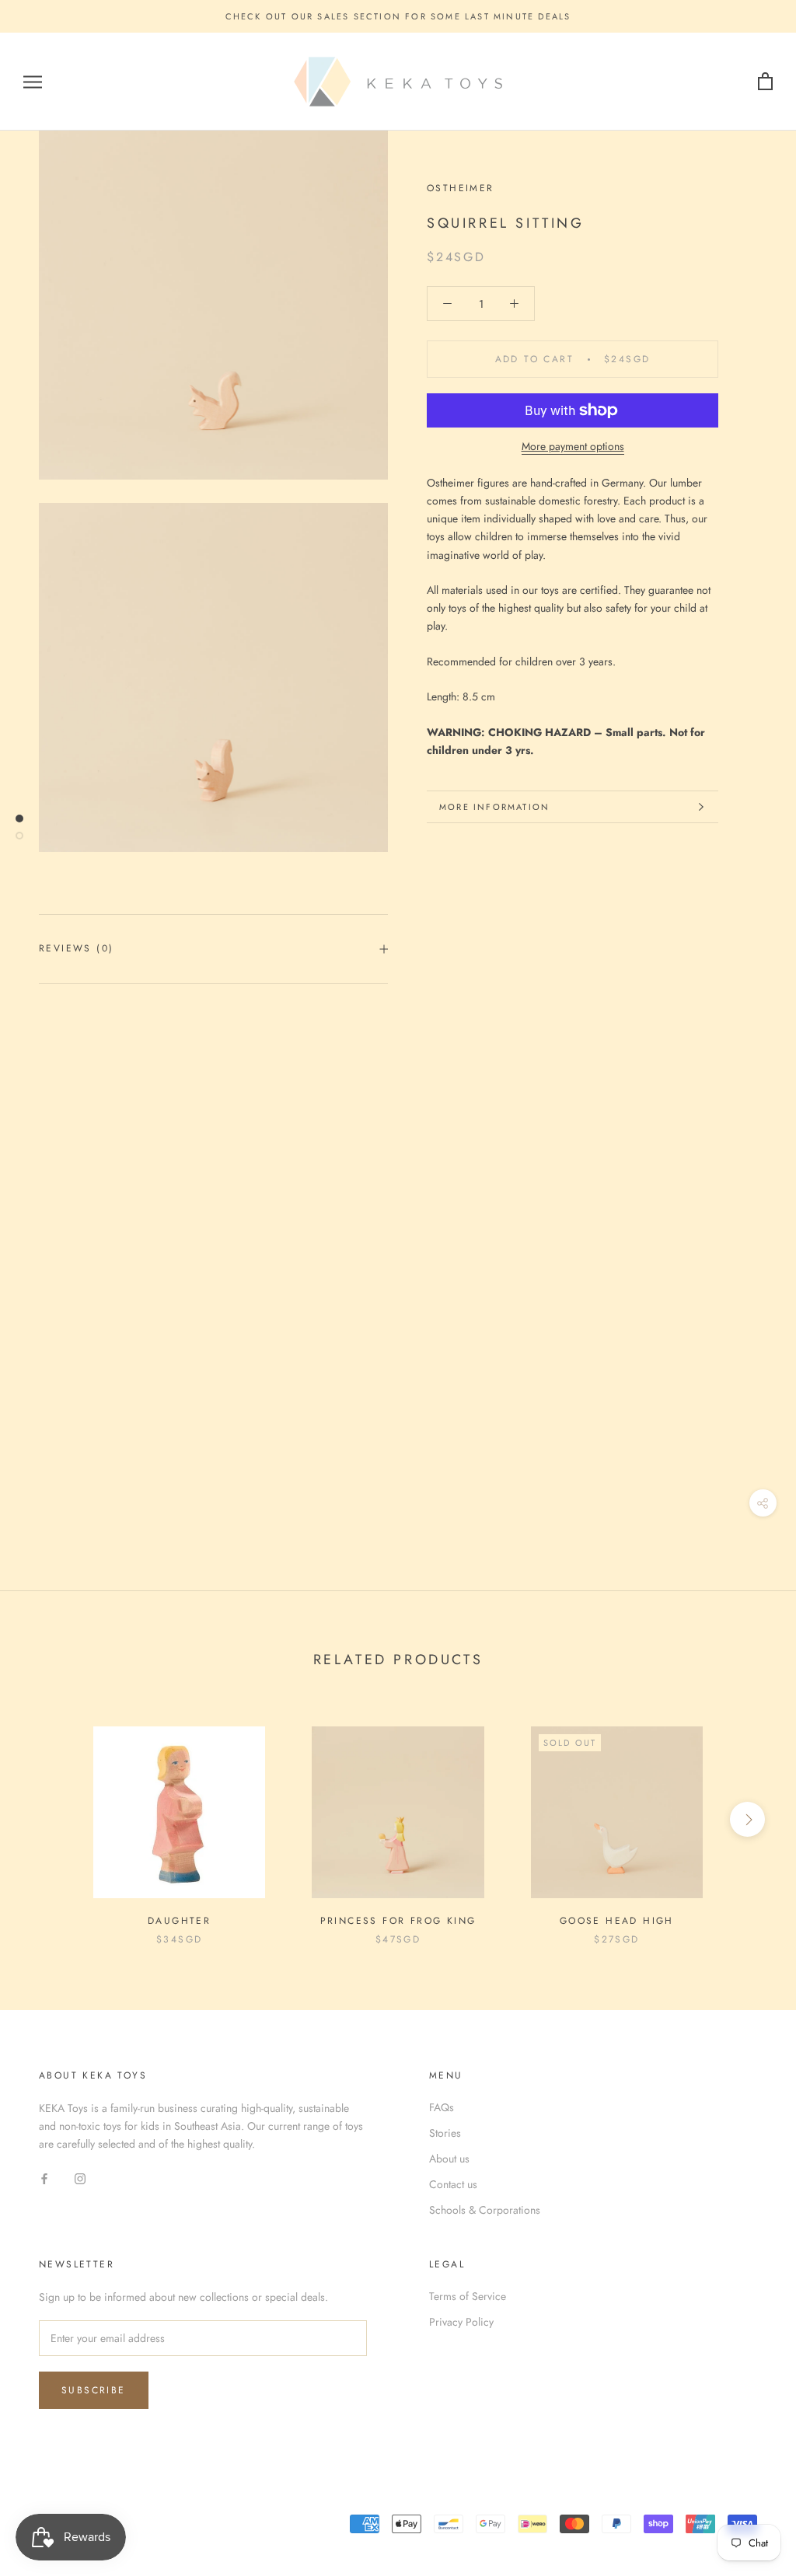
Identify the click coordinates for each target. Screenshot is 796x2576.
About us (449, 2159)
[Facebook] (44, 2178)
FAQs (442, 2107)
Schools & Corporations (485, 2210)
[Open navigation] (33, 82)
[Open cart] (765, 82)
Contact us (453, 2184)
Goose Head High (617, 1921)
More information (494, 807)
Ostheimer (461, 188)
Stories (445, 2133)
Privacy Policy (461, 2322)
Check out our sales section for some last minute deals (398, 16)
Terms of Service (468, 2296)
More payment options (573, 446)
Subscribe (94, 2390)
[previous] (49, 1819)
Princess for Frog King (398, 1921)
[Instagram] (80, 2178)
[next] (747, 1819)
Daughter (179, 1921)
